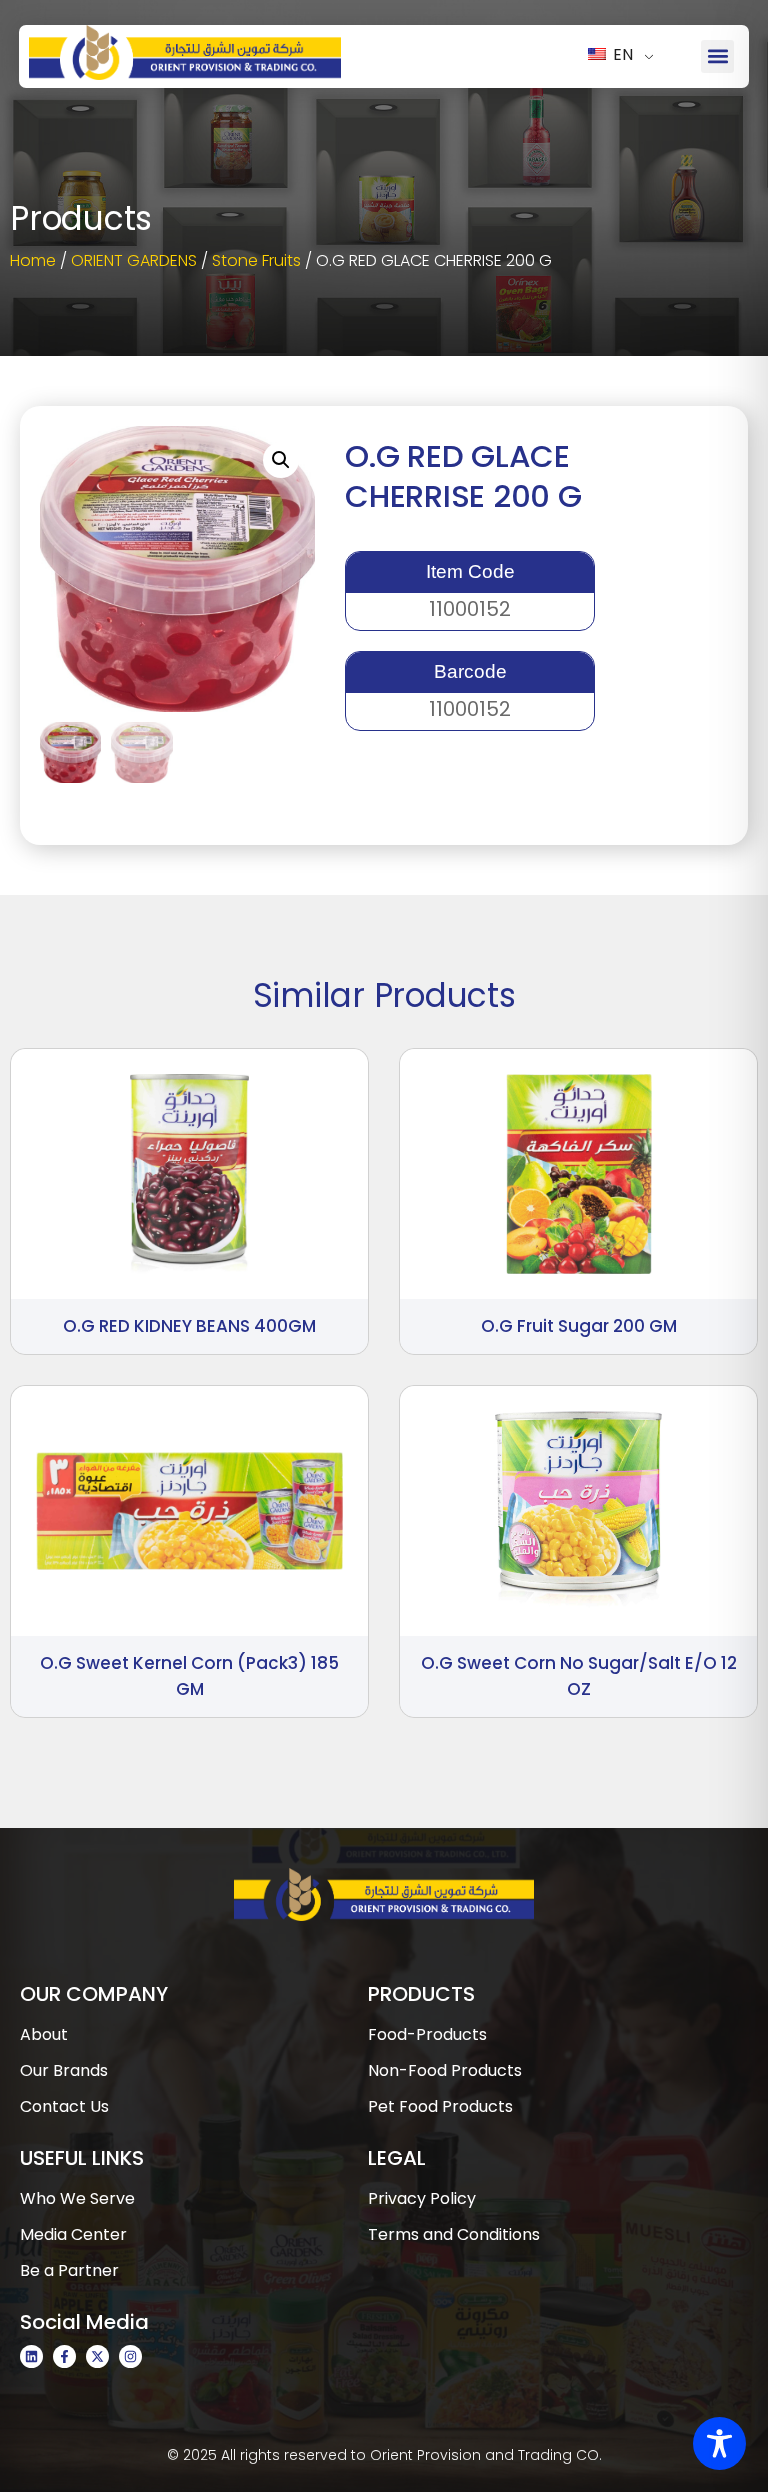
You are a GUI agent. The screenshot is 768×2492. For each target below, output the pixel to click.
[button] (717, 56)
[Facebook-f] (64, 2356)
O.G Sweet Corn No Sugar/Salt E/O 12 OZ (579, 1676)
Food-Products (427, 2034)
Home (33, 260)
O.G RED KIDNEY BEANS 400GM (189, 1326)
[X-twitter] (97, 2356)
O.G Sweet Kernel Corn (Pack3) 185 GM (189, 1676)
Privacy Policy (422, 2198)
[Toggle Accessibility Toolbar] (719, 2443)
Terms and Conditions (454, 2234)
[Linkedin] (31, 2356)
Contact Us (64, 2106)
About (44, 2034)
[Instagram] (130, 2356)
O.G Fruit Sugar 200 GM (579, 1326)
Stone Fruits (256, 260)
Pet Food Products (440, 2106)
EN (621, 54)
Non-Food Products (445, 2070)
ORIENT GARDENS (134, 260)
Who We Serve (77, 2198)
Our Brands (64, 2070)
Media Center (73, 2234)
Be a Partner (69, 2270)
